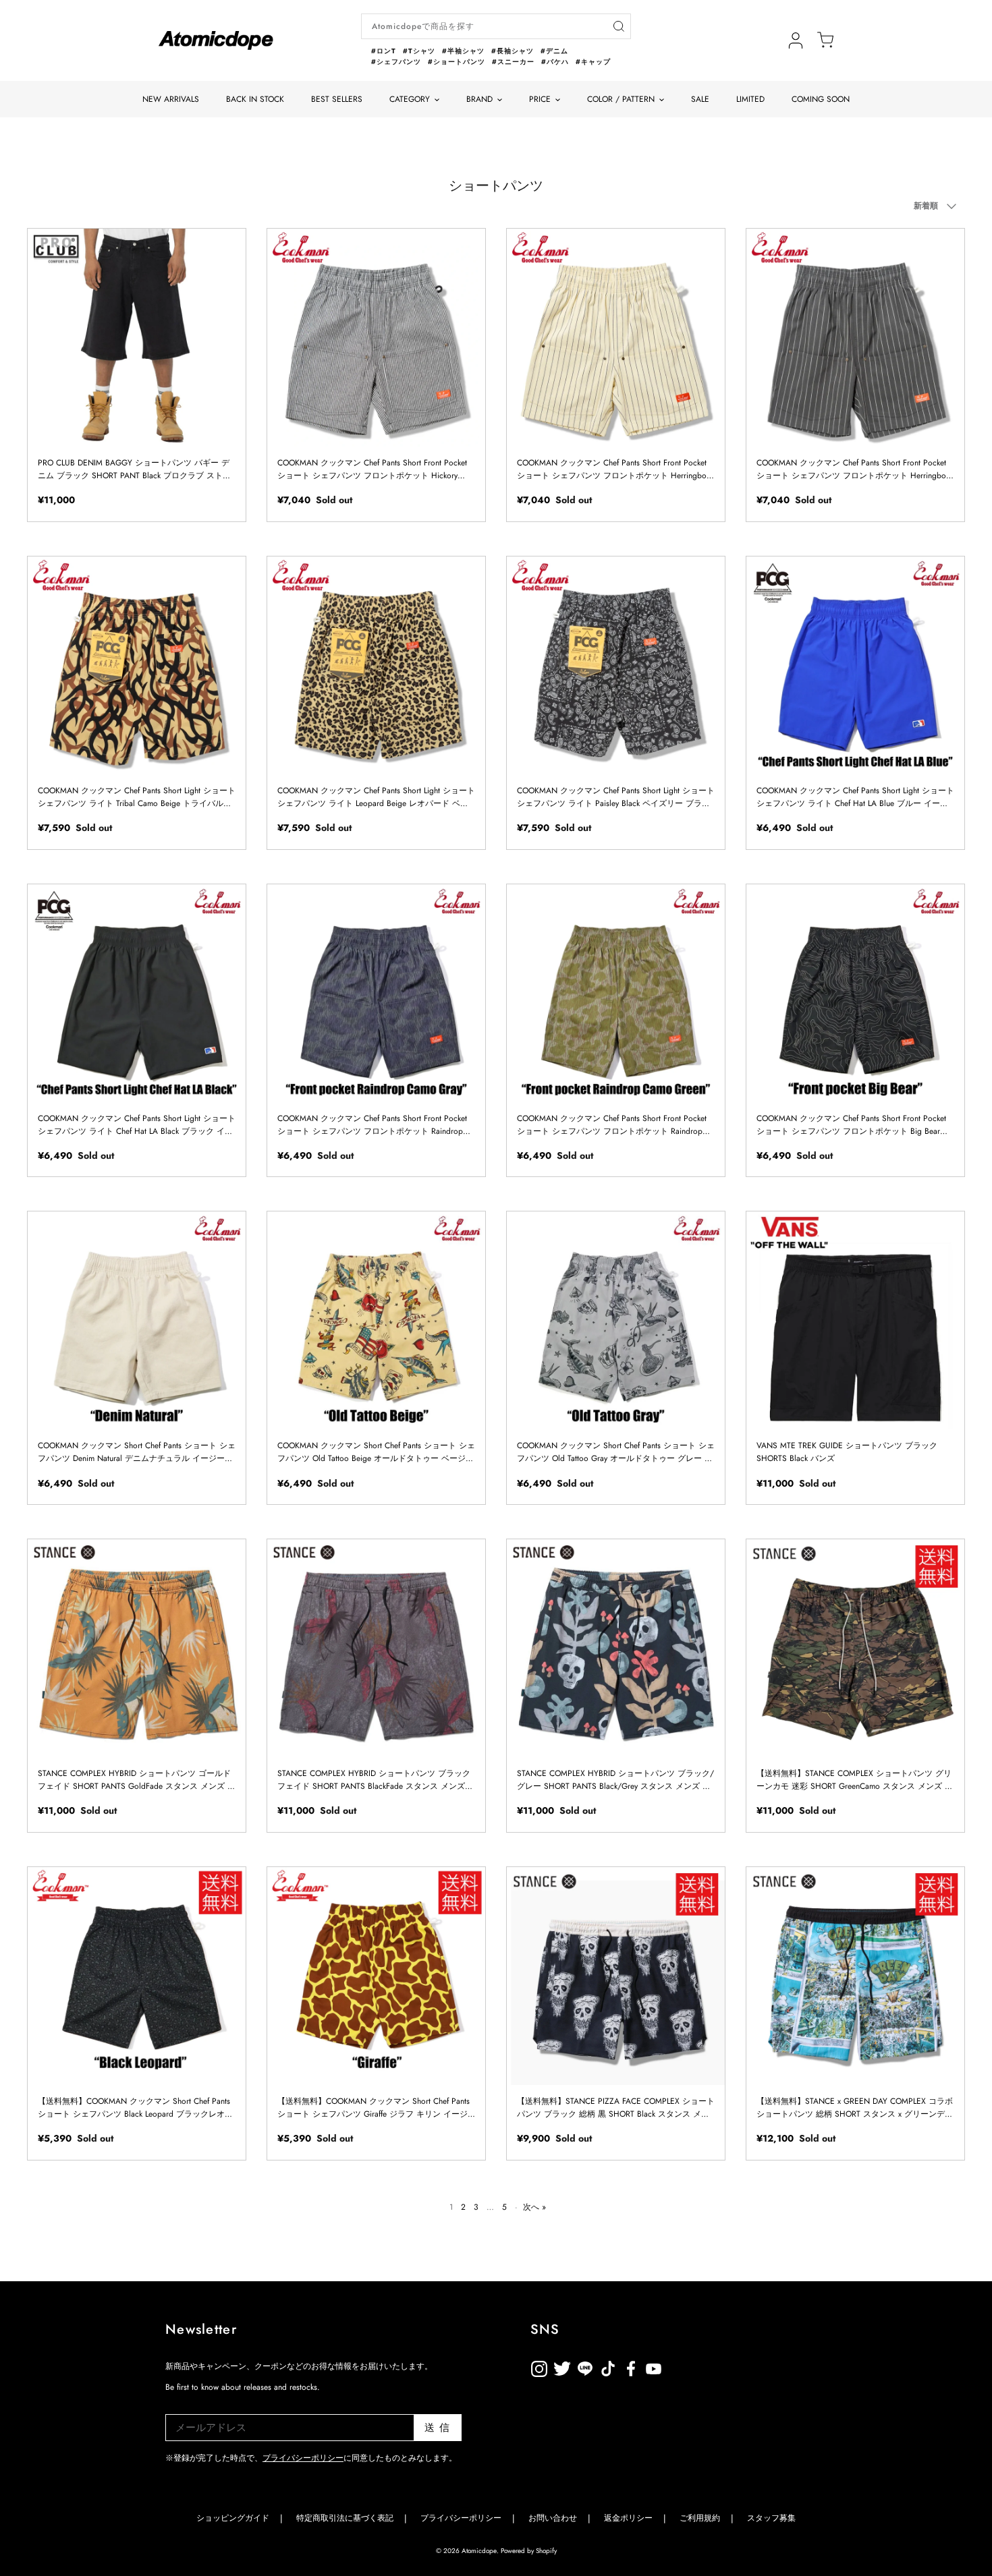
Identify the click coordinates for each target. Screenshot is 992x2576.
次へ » (534, 2207)
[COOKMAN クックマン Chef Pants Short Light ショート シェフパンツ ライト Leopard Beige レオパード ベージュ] (376, 665)
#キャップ (593, 62)
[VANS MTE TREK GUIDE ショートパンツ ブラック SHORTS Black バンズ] (855, 1320)
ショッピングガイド (233, 2518)
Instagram (539, 2367)
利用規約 (677, 2367)
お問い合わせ (553, 2518)
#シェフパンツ (396, 62)
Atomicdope (479, 2551)
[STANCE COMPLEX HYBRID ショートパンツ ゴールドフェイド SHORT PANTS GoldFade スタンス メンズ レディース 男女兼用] (137, 1648)
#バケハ (555, 62)
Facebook (654, 2367)
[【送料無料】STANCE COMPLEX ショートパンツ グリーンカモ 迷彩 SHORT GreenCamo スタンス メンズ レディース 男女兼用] (855, 1648)
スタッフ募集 (771, 2518)
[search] (618, 27)
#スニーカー (513, 62)
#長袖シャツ (513, 51)
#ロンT (384, 51)
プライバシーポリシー (303, 2458)
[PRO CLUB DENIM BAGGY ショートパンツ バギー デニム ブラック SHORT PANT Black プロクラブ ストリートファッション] (137, 338)
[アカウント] (796, 40)
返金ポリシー (700, 2367)
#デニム (554, 51)
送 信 (438, 2428)
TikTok (585, 2367)
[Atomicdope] (216, 40)
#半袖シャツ (463, 51)
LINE (608, 2367)
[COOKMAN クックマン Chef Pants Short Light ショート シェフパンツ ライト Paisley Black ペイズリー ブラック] (616, 665)
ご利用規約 (700, 2518)
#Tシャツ (419, 51)
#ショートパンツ (457, 62)
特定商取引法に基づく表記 (345, 2518)
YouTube (631, 2367)
